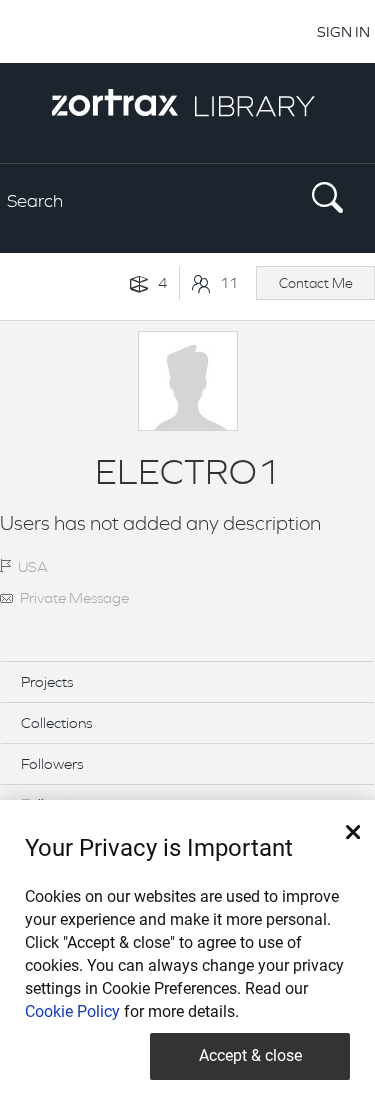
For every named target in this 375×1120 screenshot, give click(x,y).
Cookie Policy (72, 1011)
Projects (47, 681)
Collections (56, 722)
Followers (52, 763)
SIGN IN (343, 31)
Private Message (74, 597)
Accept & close (250, 1055)
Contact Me (316, 283)
